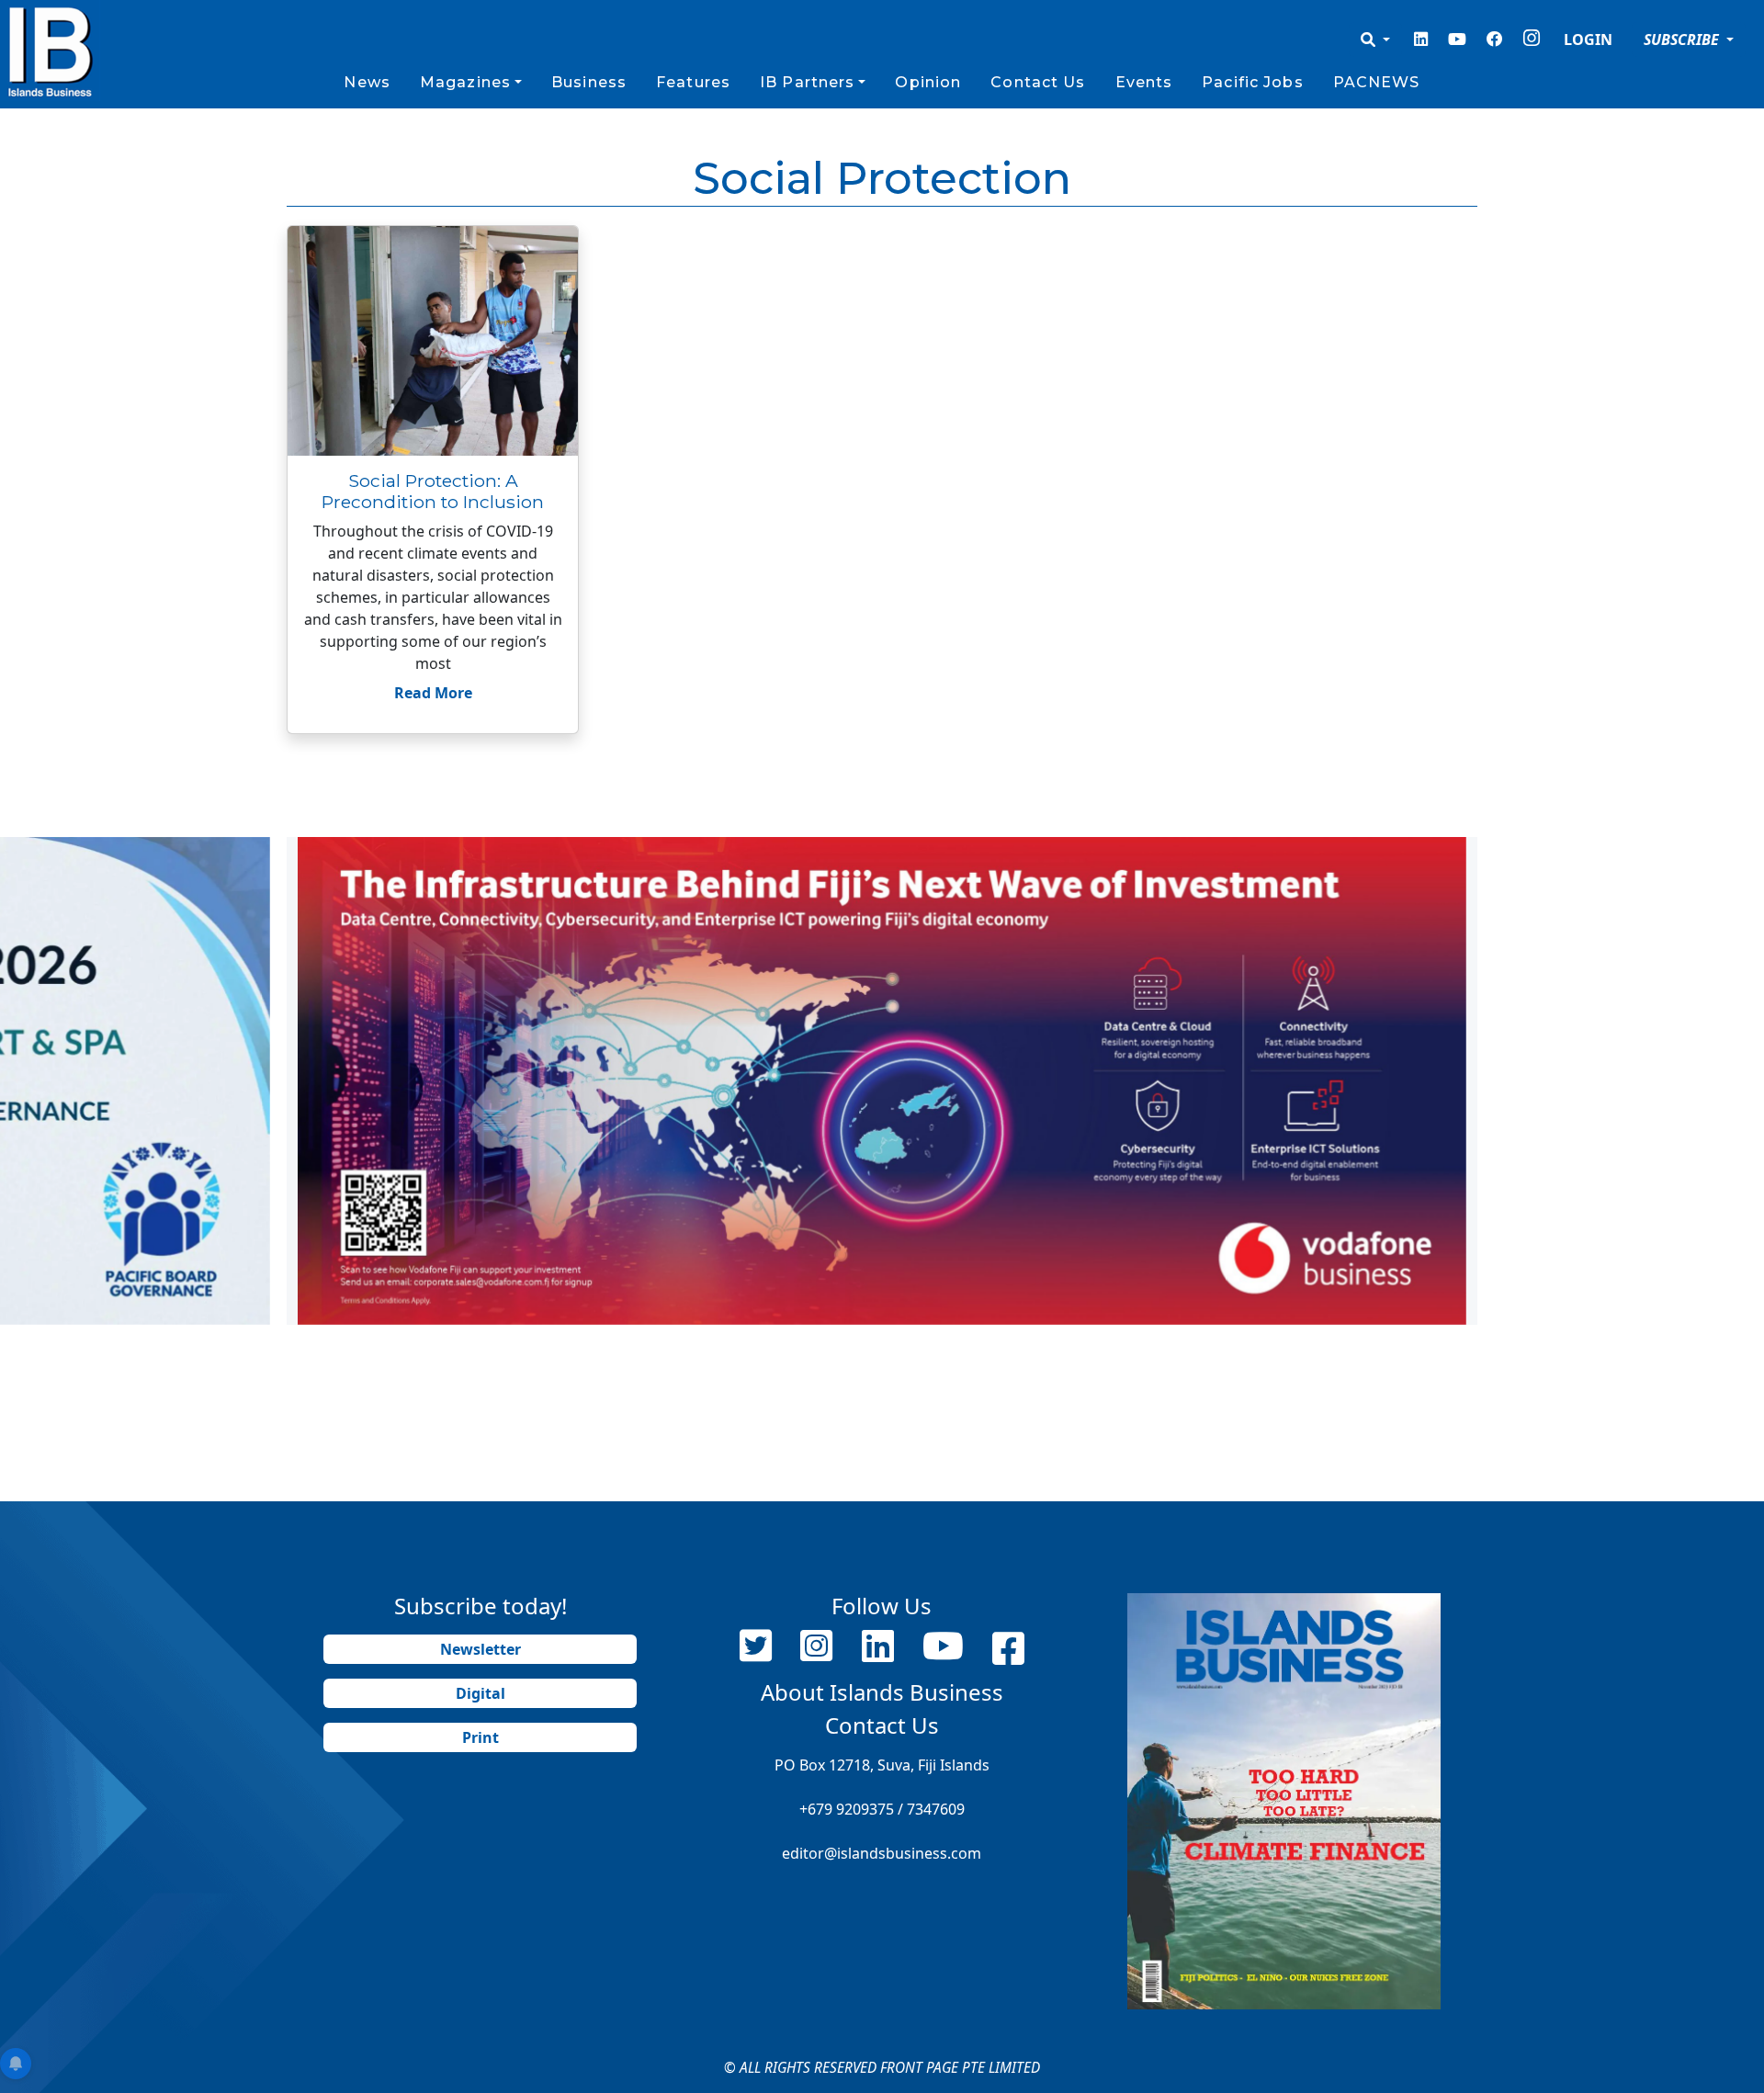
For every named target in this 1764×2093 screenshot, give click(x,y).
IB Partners (807, 82)
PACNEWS (1377, 82)
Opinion (928, 82)
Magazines (465, 82)
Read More (433, 693)
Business (589, 82)
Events (1144, 82)
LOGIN (1588, 40)
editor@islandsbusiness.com (882, 1853)
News (367, 82)
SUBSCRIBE (1683, 40)
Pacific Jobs (1252, 82)
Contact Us (1038, 82)
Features (693, 82)
